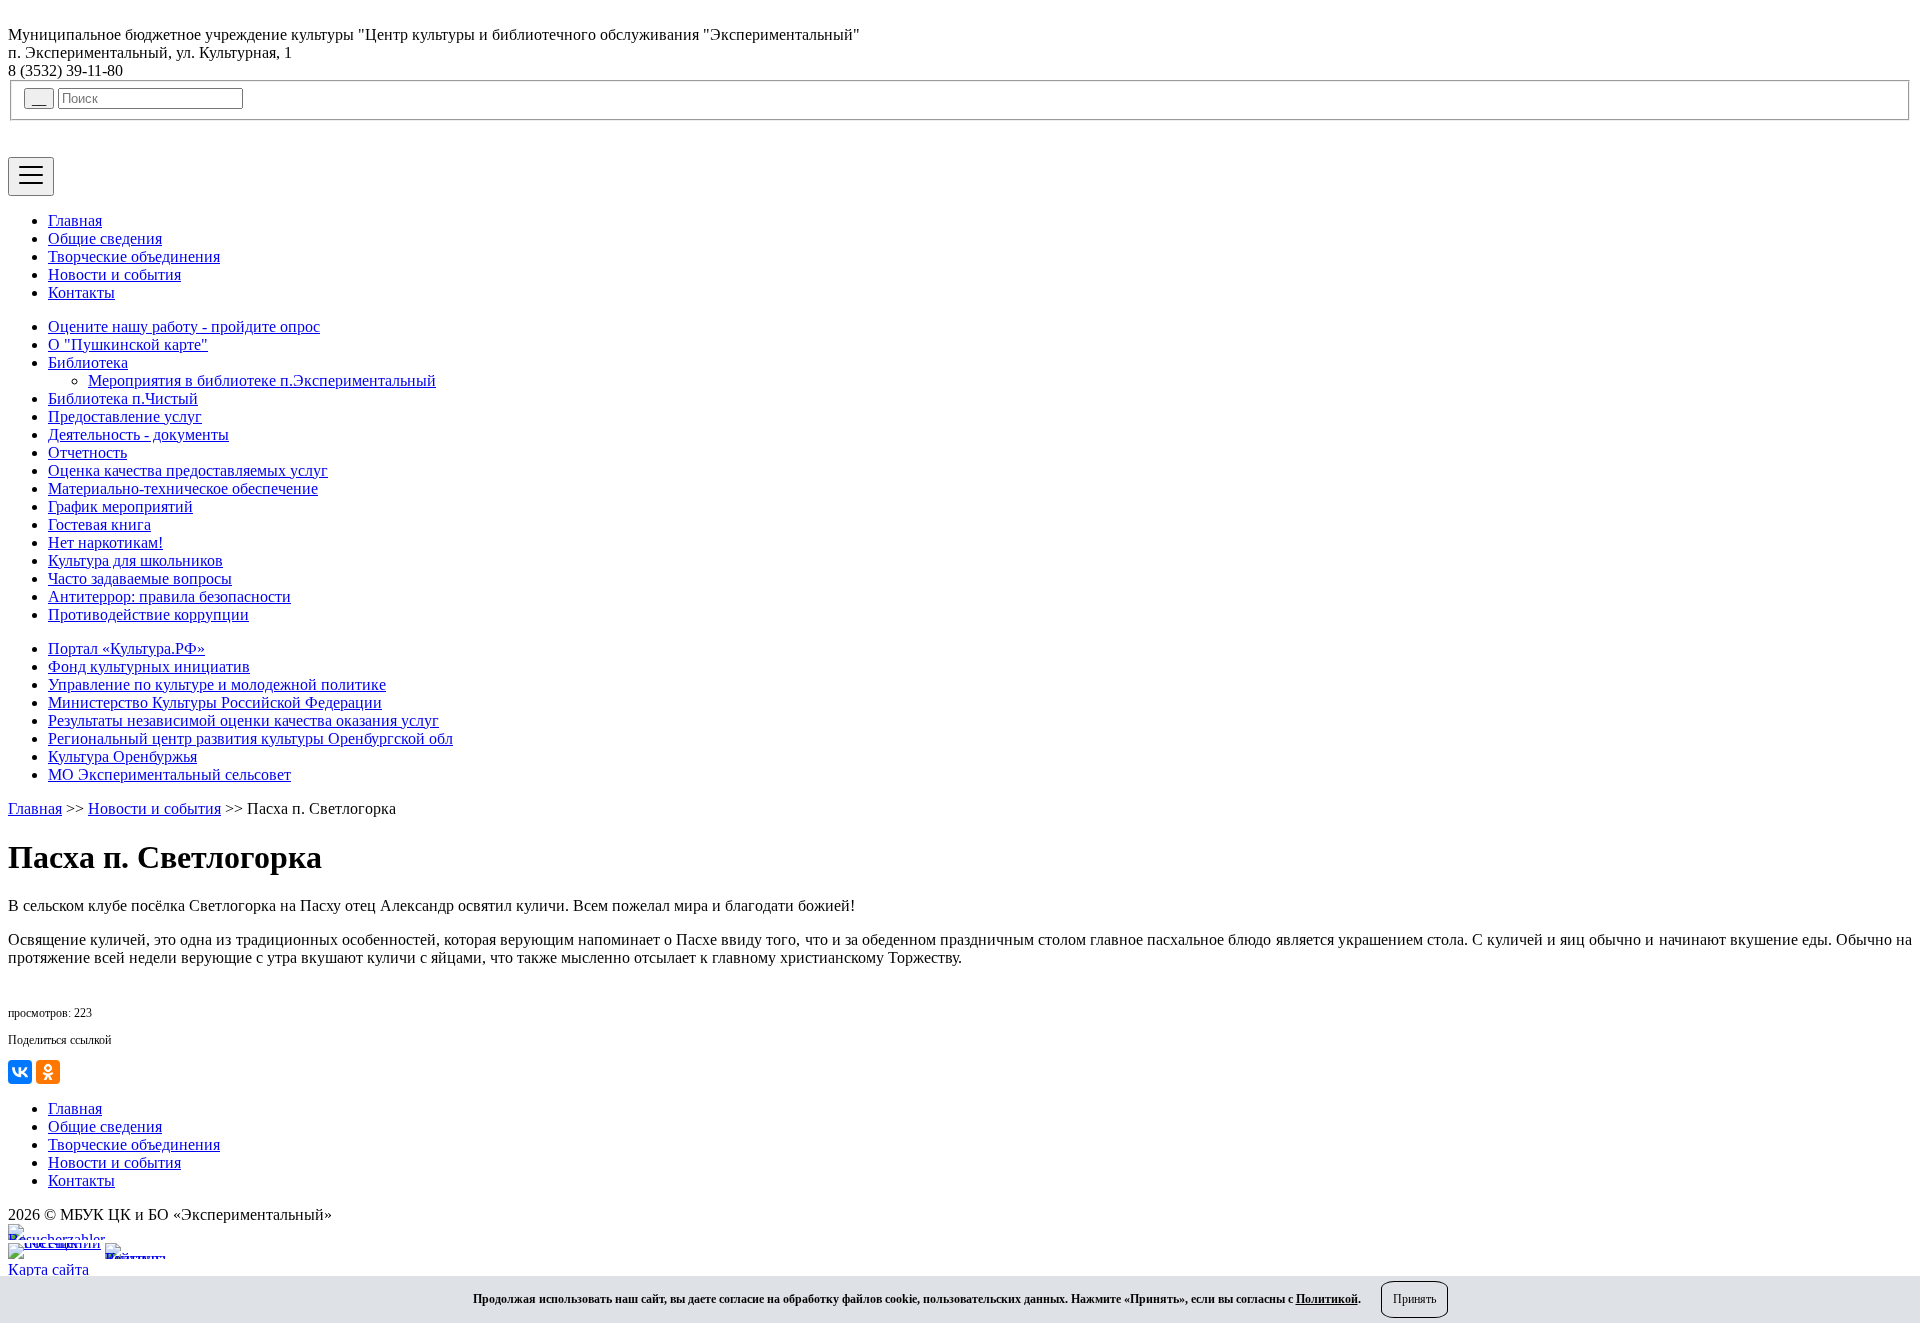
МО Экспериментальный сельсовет (169, 774)
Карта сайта (48, 1269)
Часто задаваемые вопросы (140, 578)
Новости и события (114, 274)
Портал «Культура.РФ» (126, 648)
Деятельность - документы (138, 434)
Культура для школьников (135, 560)
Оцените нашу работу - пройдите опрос (184, 326)
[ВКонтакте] (20, 1072)
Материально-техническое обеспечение (183, 488)
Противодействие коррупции (148, 614)
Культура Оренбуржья (122, 756)
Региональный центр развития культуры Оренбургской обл (250, 738)
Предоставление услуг (125, 416)
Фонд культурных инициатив (149, 666)
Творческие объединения (134, 256)
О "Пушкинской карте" (128, 344)
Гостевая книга (99, 524)
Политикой (1327, 1299)
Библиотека (88, 362)
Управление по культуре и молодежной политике (217, 684)
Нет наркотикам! (105, 542)
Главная (75, 220)
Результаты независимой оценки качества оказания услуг (243, 720)
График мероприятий (120, 506)
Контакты (81, 292)
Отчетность (87, 452)
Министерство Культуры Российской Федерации (215, 702)
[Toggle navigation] (31, 176)
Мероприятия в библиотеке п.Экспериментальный (262, 380)
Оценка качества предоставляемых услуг (188, 470)
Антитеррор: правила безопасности (169, 596)
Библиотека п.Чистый (123, 398)
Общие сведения (105, 238)
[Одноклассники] (48, 1072)
